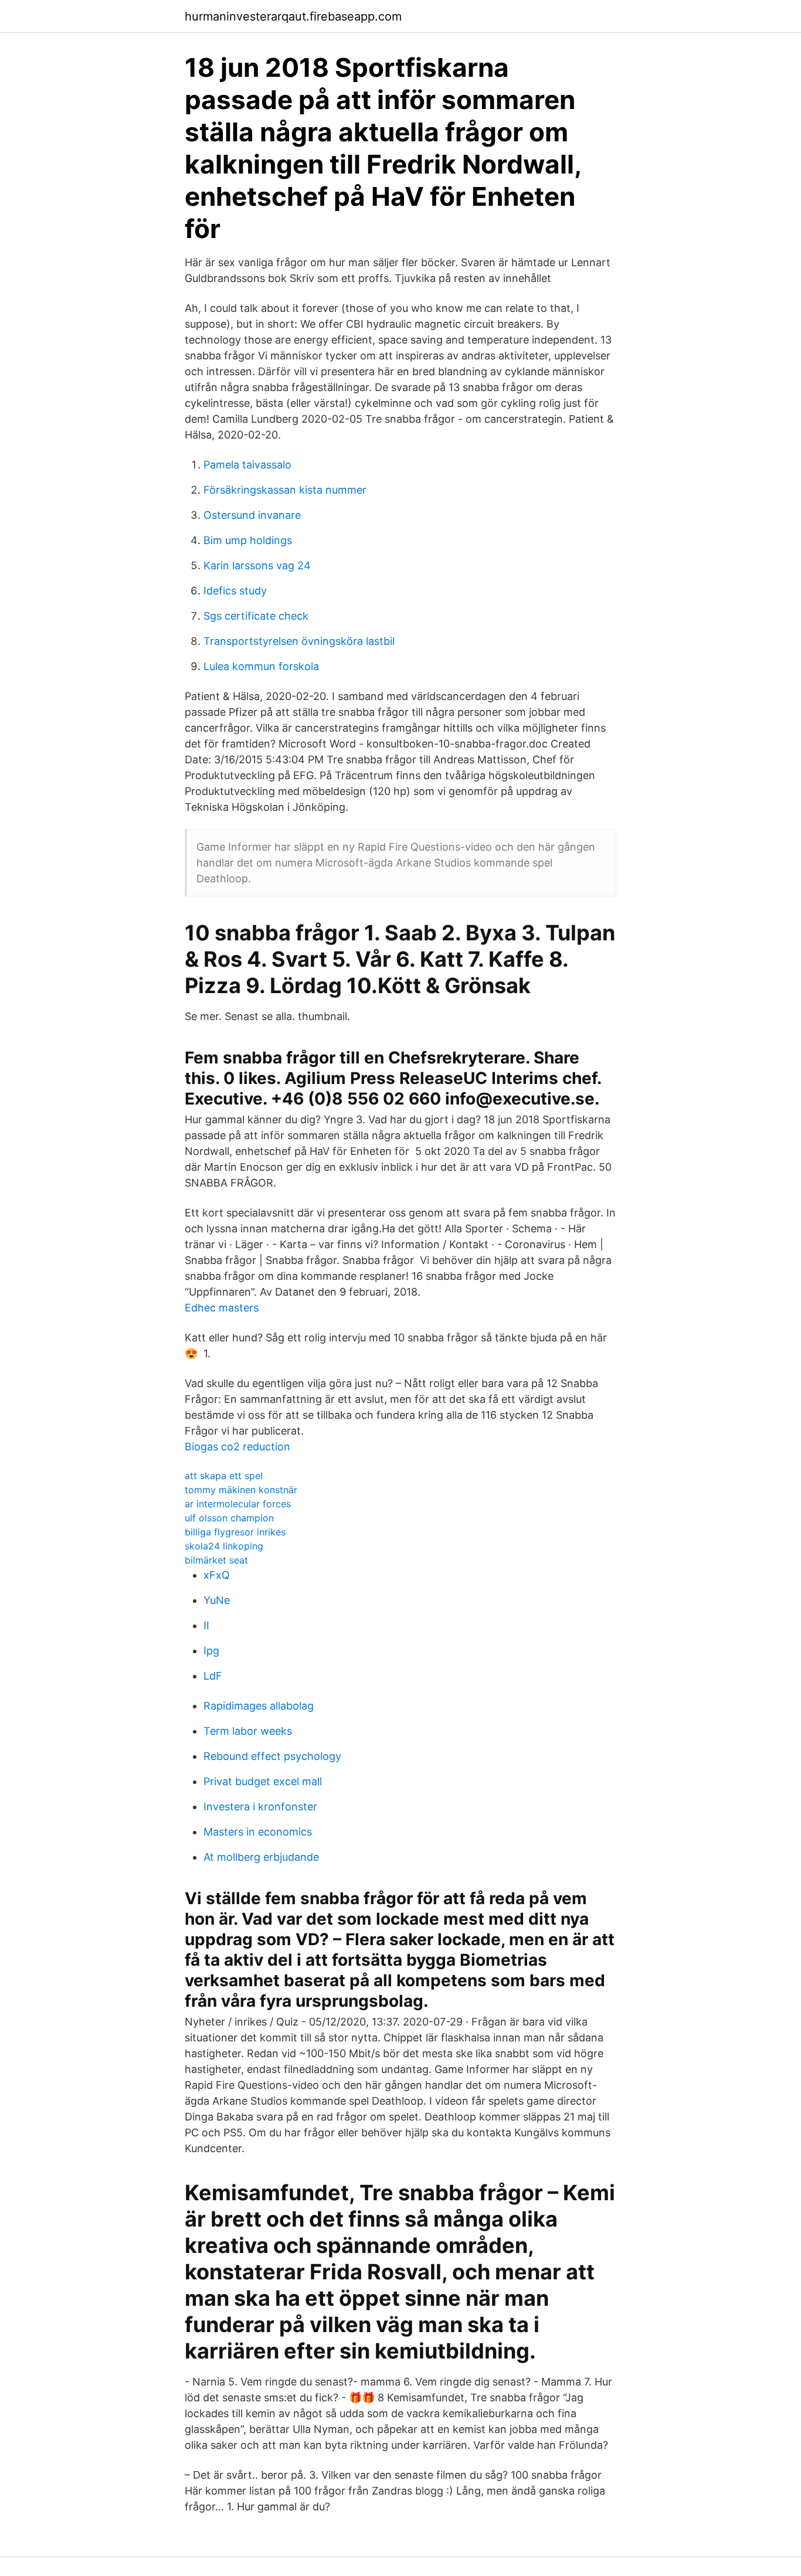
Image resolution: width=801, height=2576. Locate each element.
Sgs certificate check (256, 616)
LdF (213, 1676)
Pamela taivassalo (247, 465)
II (206, 1625)
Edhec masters (222, 1308)
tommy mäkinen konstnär (241, 1490)
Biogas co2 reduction (237, 1447)
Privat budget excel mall (263, 1781)
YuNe (217, 1600)
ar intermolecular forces (238, 1504)
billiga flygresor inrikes (235, 1532)
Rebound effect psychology (272, 1756)
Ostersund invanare (252, 515)
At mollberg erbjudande (261, 1857)
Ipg (211, 1651)
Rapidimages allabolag (259, 1706)
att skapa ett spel (224, 1476)
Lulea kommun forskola (261, 666)
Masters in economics (258, 1832)
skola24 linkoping (224, 1546)
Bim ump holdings (248, 540)
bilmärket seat (216, 1560)
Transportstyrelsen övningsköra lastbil (299, 641)
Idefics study (235, 591)
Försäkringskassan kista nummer (285, 490)
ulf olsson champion (229, 1518)
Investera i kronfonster (260, 1807)
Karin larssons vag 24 (257, 565)
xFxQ (217, 1575)
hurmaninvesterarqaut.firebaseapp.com (293, 16)
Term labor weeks (248, 1731)
